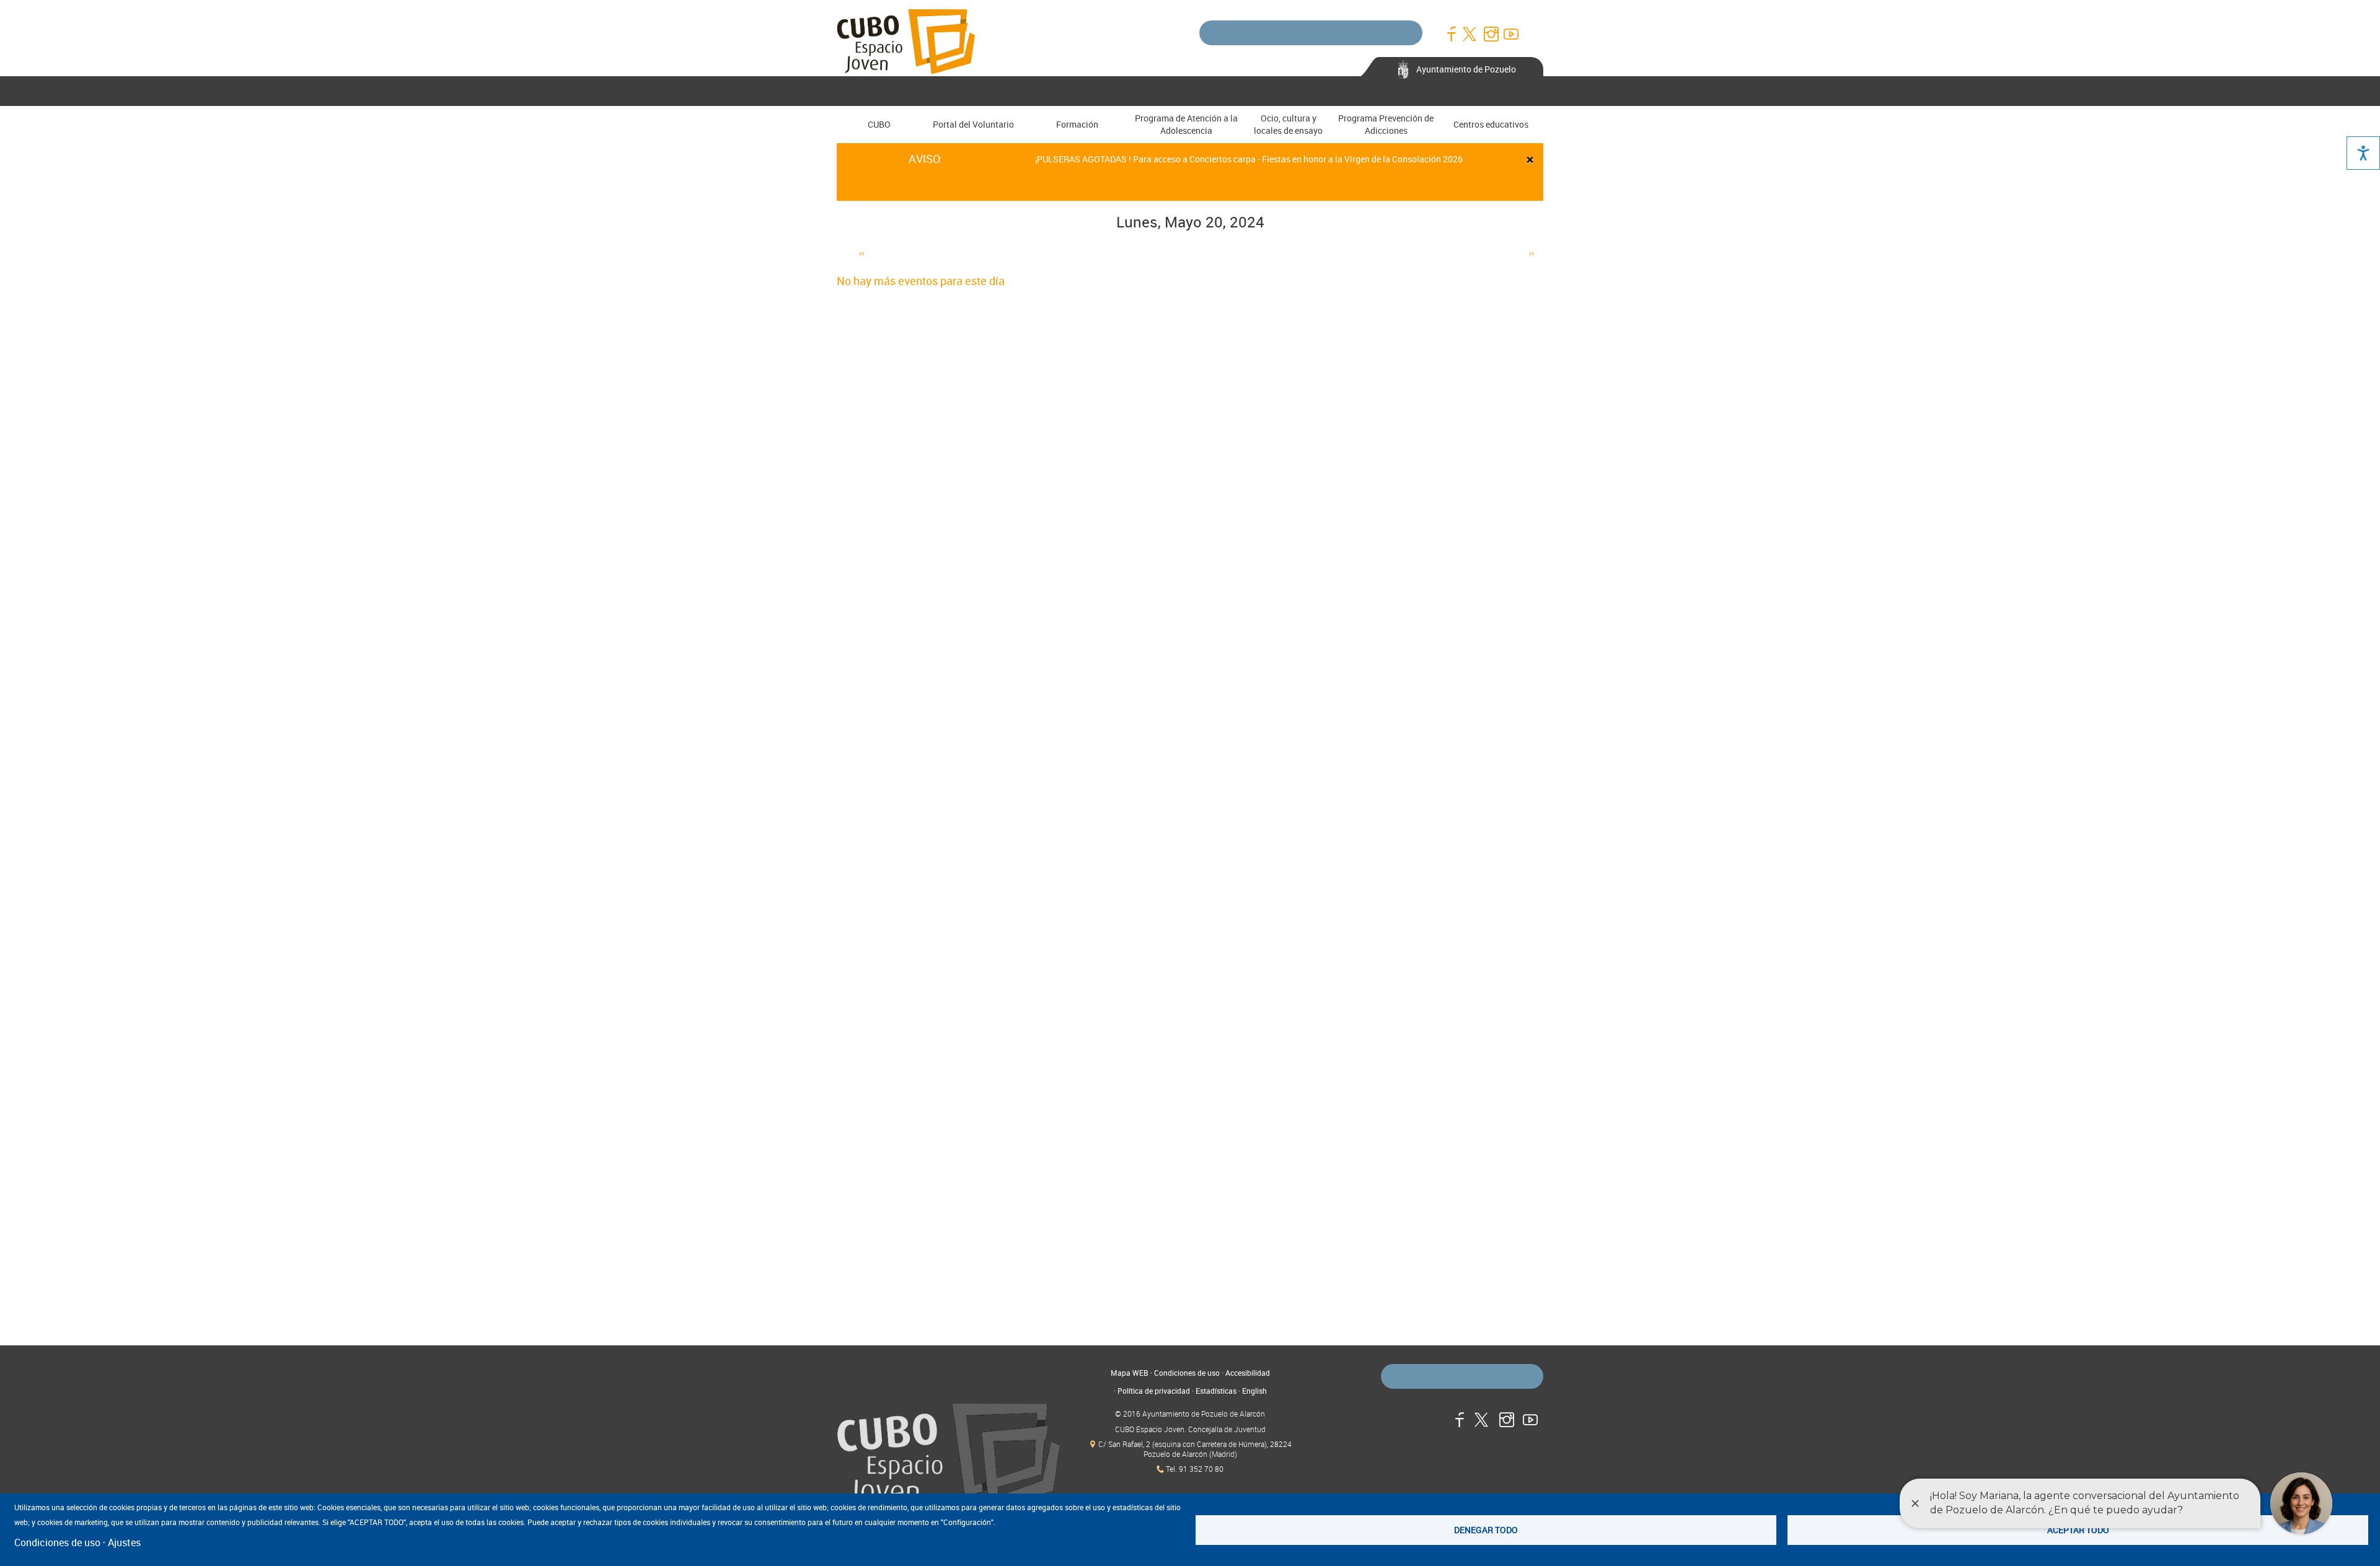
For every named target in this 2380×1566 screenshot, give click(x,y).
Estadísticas (1216, 1391)
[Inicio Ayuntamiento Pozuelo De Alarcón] (948, 1456)
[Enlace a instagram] (1491, 34)
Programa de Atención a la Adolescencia (1186, 124)
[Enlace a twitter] (1471, 34)
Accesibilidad (1248, 1373)
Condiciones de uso (1187, 1373)
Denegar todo (1486, 1530)
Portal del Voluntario (973, 124)
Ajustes (124, 1542)
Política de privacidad (1154, 1391)
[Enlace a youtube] (1510, 34)
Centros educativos (1491, 124)
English (1254, 1391)
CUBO (879, 124)
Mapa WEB (1130, 1373)
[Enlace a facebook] (1451, 34)
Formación (1077, 124)
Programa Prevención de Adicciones (1386, 124)
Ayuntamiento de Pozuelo (1466, 69)
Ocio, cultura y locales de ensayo (1288, 124)
